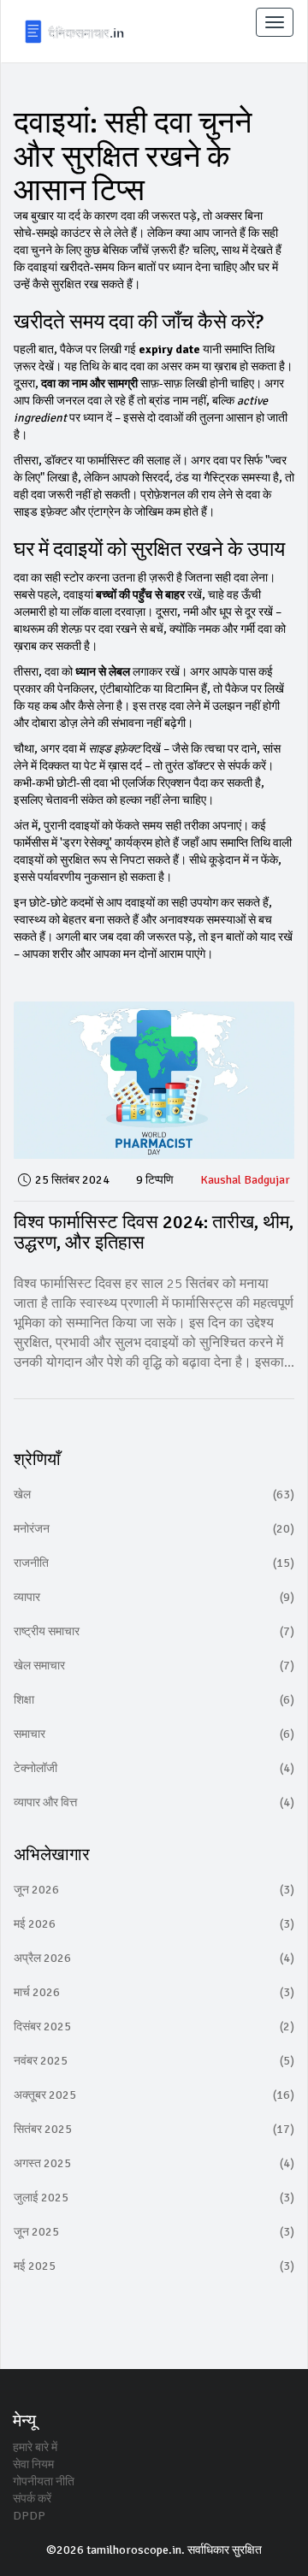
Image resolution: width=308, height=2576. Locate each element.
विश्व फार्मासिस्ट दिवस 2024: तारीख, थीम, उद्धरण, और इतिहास (154, 1232)
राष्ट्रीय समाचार (154, 1631)
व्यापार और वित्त (154, 1802)
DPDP (29, 2516)
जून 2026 (154, 1890)
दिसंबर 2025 (154, 2027)
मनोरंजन (154, 1529)
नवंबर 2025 (154, 2061)
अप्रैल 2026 (154, 1958)
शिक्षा (154, 1700)
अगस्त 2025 (154, 2163)
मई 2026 (154, 1924)
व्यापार (154, 1597)
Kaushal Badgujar (245, 1180)
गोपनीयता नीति (44, 2481)
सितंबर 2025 (154, 2129)
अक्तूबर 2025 (154, 2095)
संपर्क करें (32, 2499)
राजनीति (154, 1563)
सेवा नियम (33, 2464)
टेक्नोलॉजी (154, 1768)
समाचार (154, 1734)
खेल (154, 1495)
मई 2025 (154, 2266)
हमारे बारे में (35, 2447)
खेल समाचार (154, 1666)
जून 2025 (154, 2232)
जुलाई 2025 (154, 2198)
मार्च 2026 (154, 1992)
